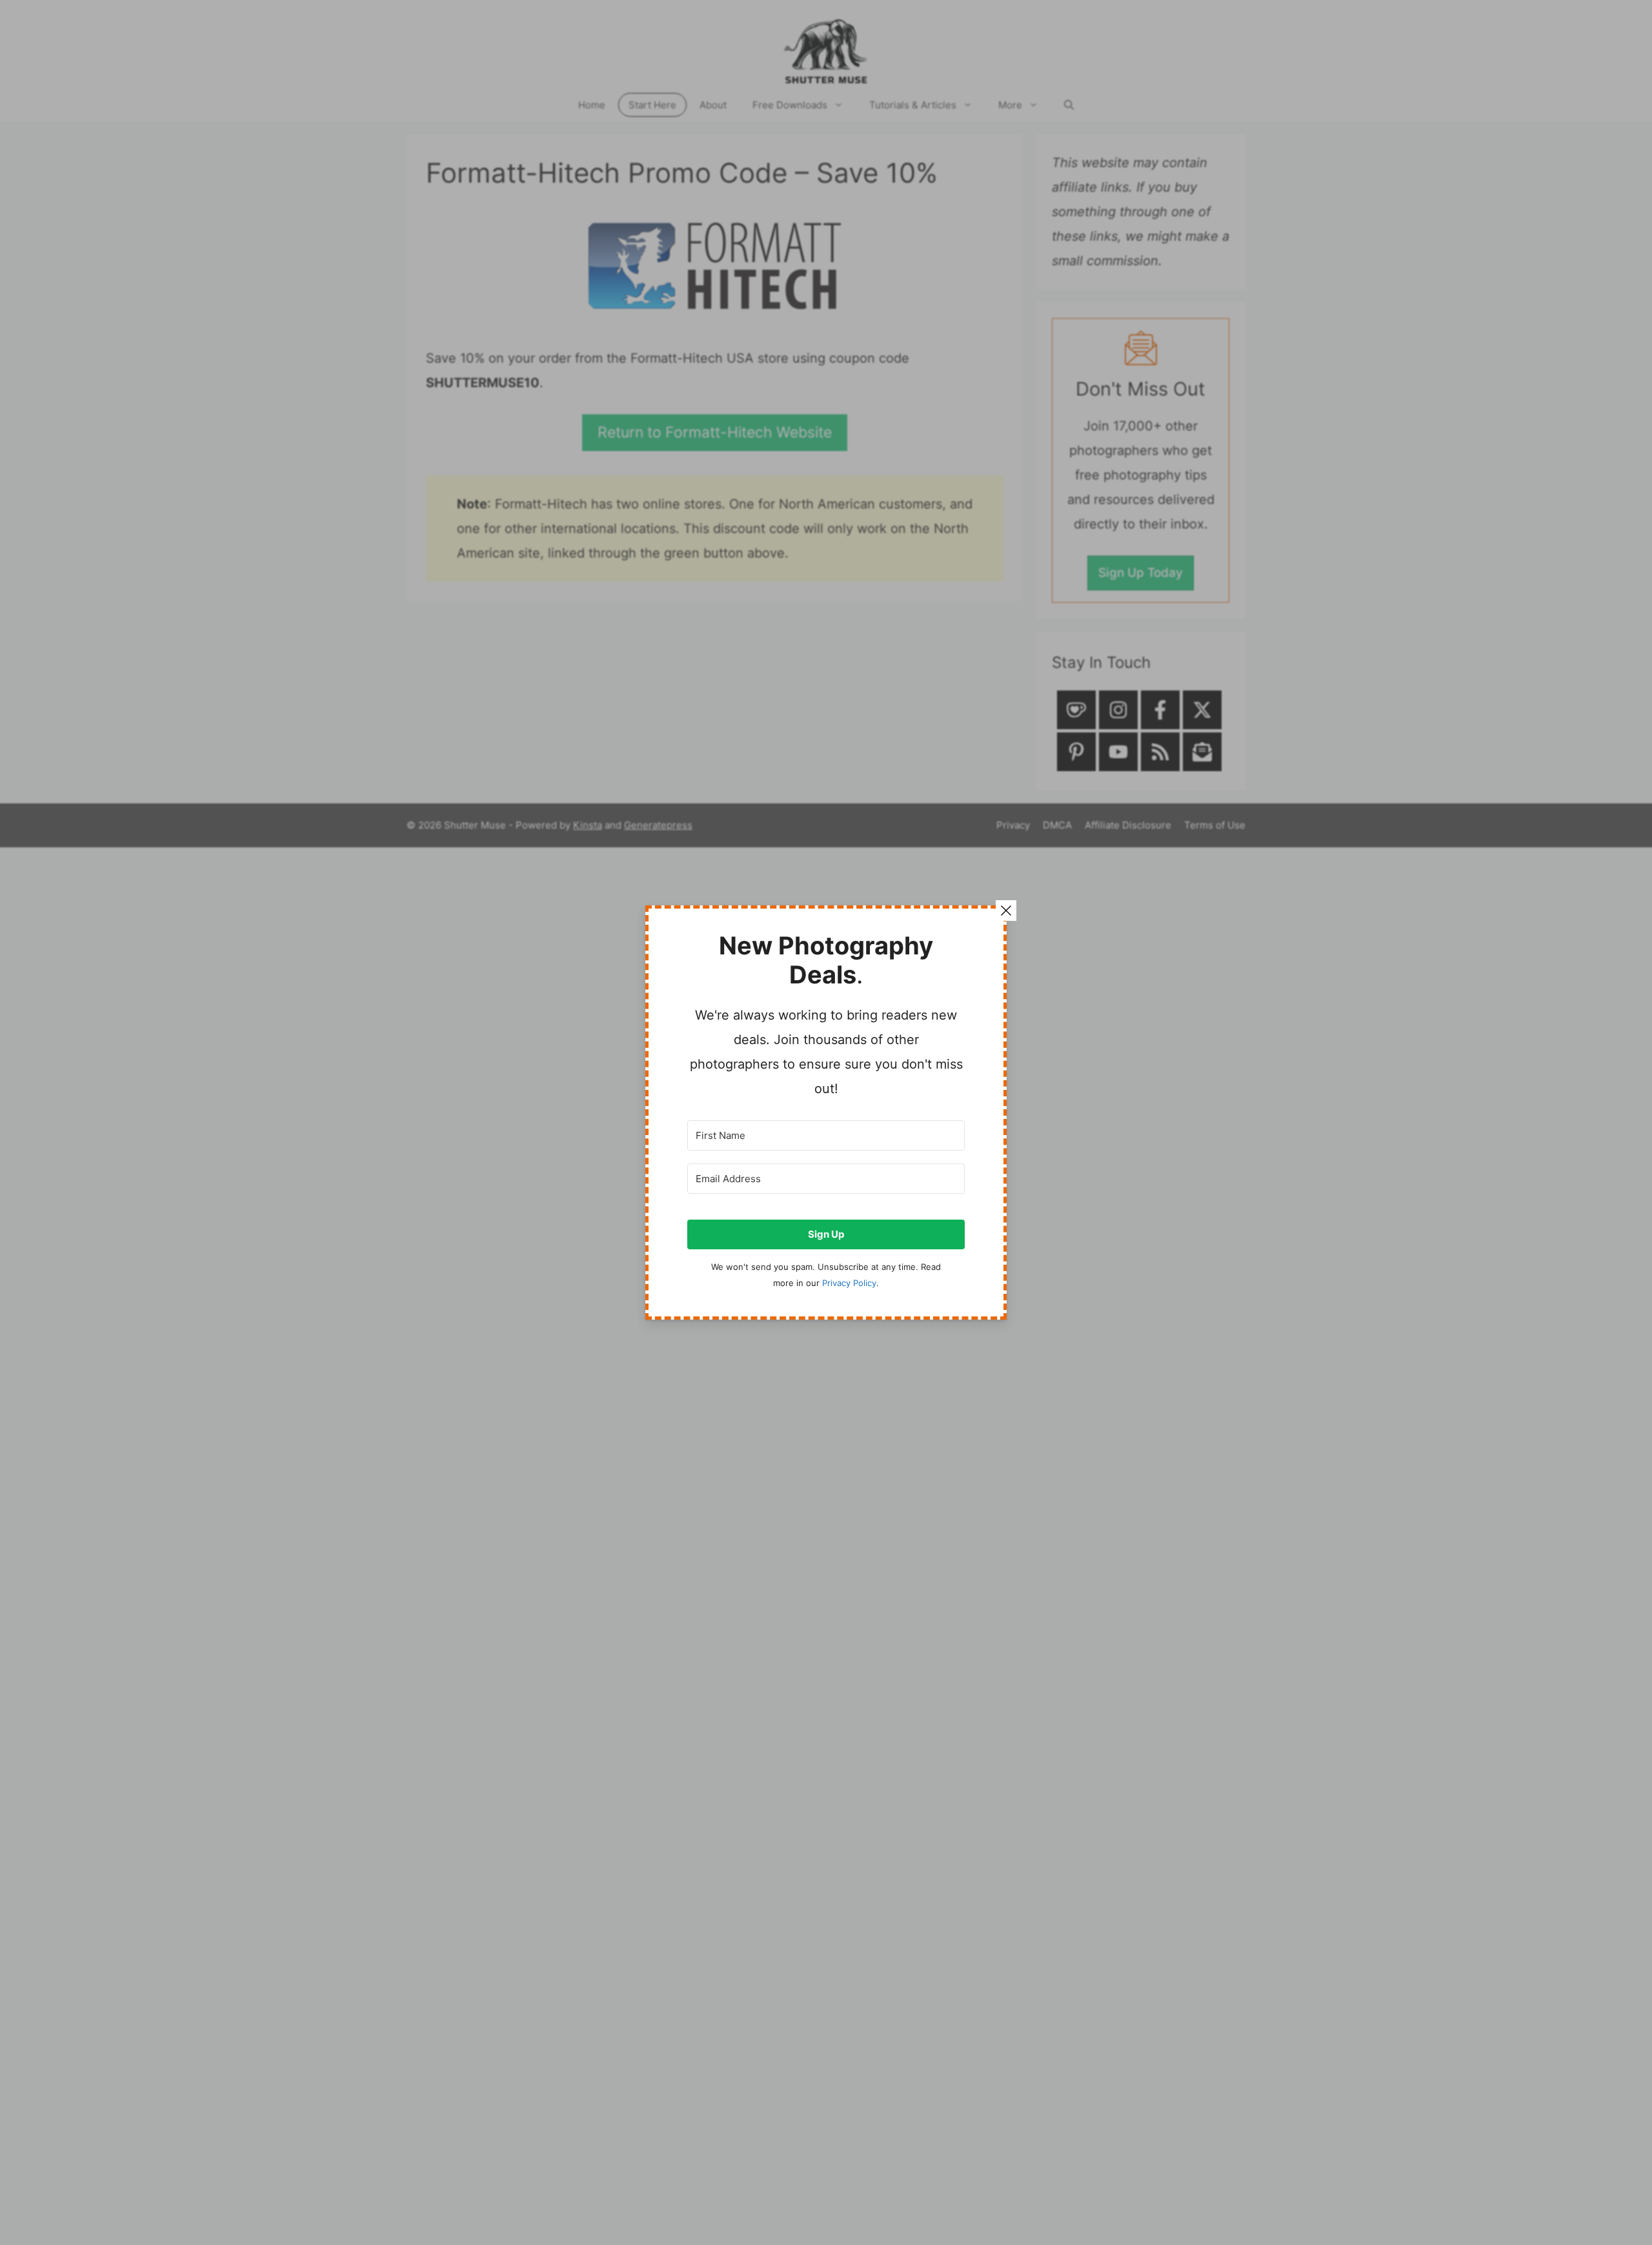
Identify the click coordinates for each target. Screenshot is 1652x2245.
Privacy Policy (849, 1284)
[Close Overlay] (1006, 911)
